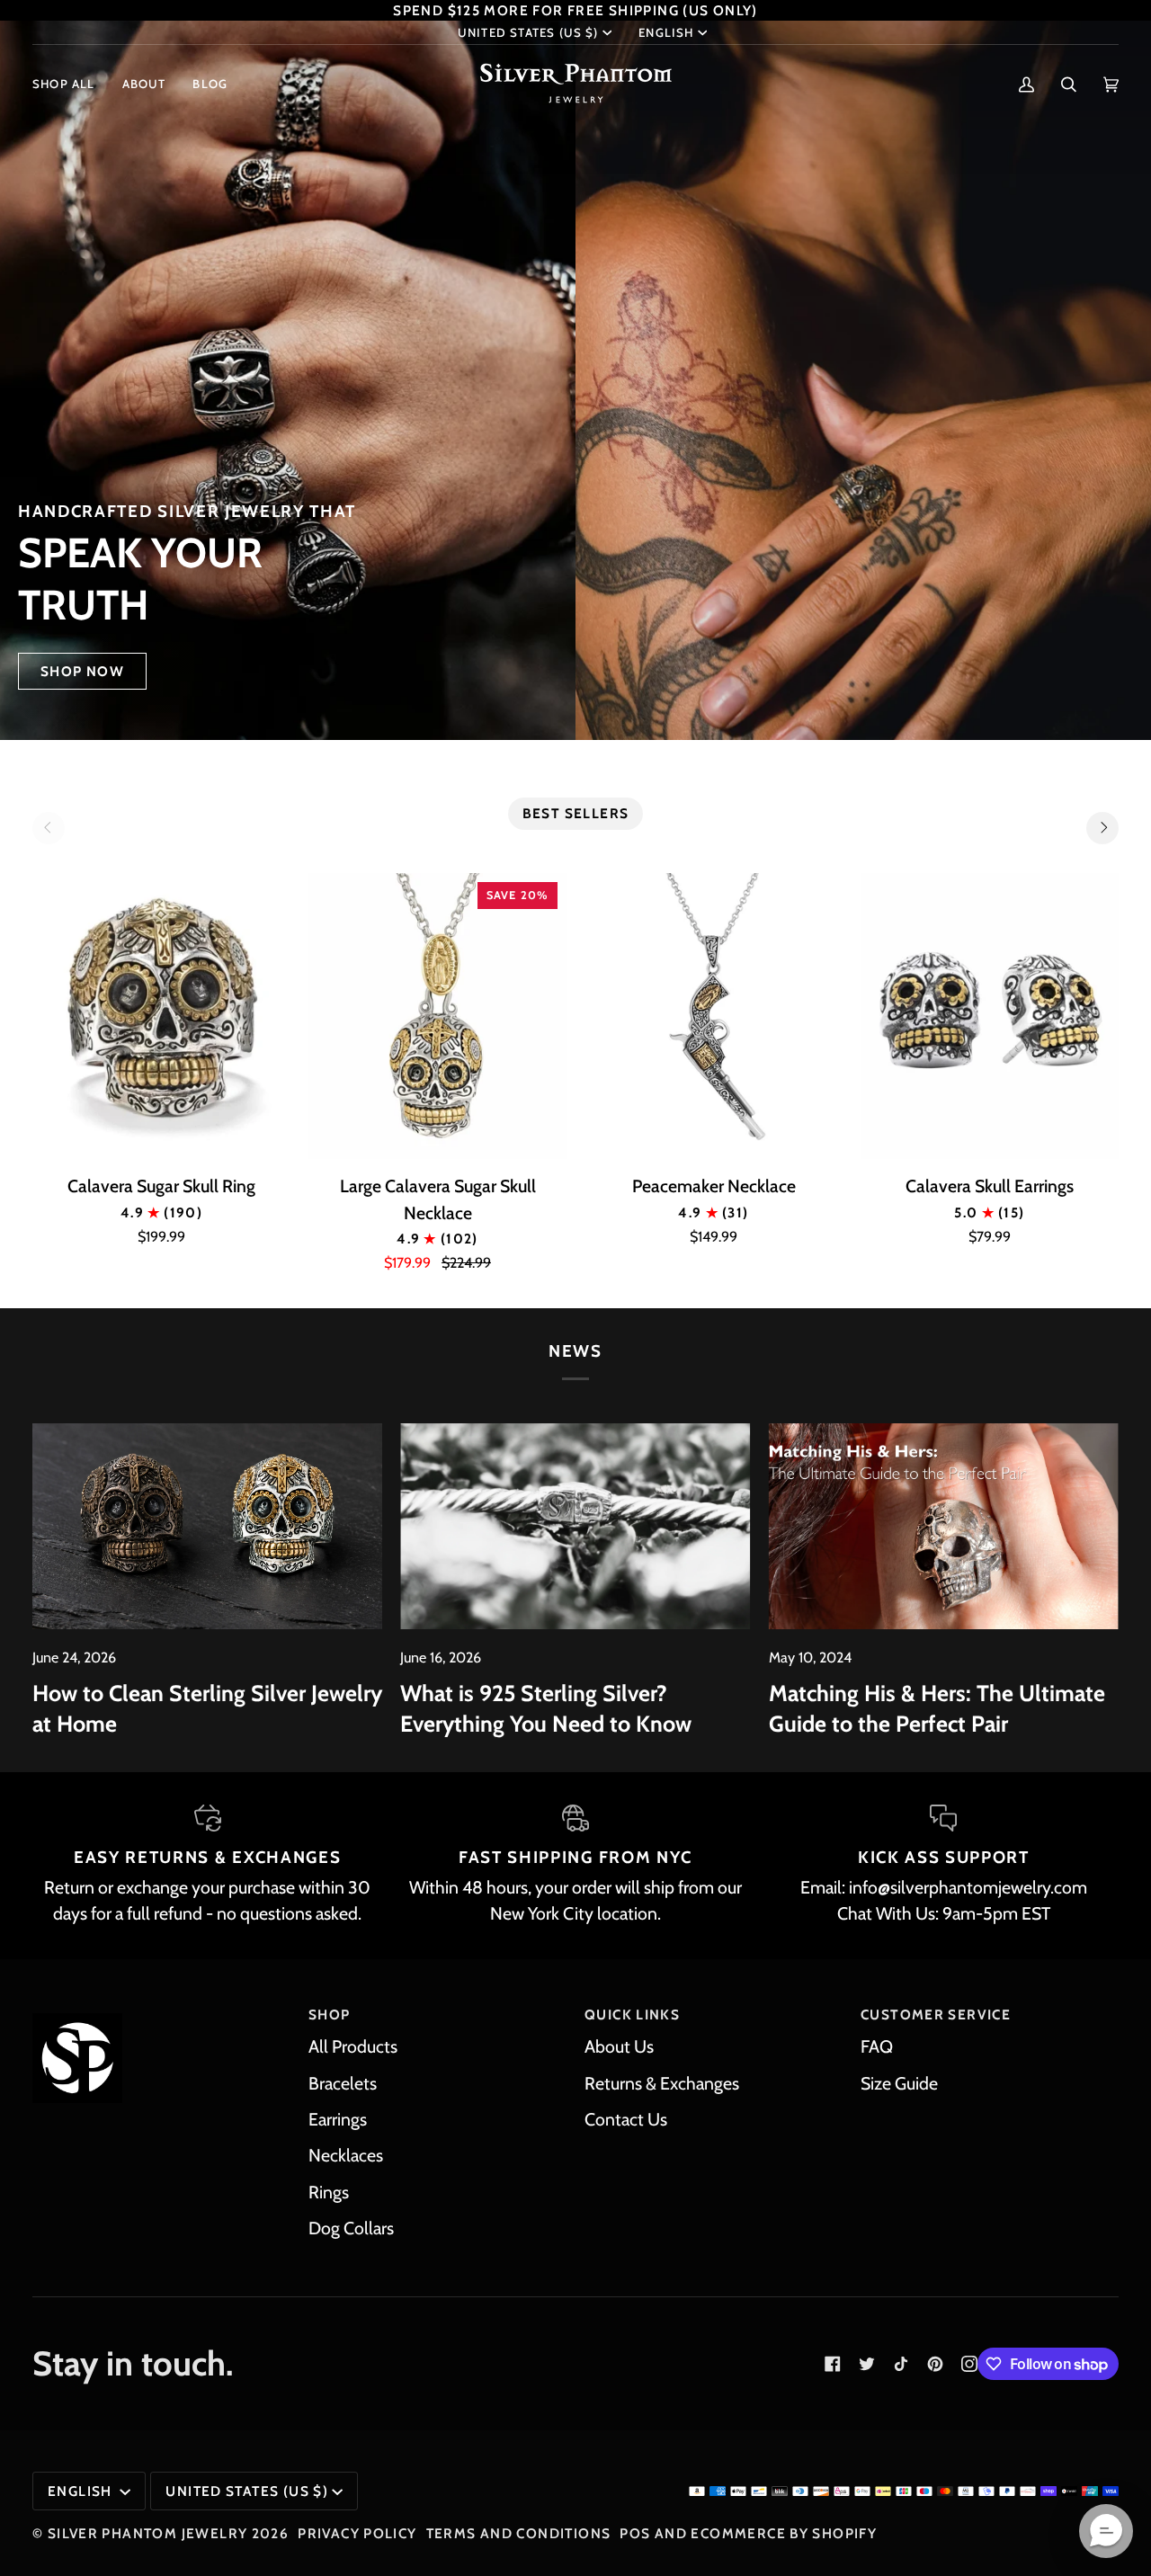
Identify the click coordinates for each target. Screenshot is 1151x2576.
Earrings (338, 2119)
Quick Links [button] (632, 2014)
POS (635, 2533)
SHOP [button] (330, 2014)
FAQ (877, 2046)
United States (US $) (528, 32)
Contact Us (626, 2119)
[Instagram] (969, 2364)
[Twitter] (867, 2364)
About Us (619, 2046)
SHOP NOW (82, 671)
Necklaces (346, 2155)
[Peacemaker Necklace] (714, 1016)
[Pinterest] (935, 2364)
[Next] (1102, 828)
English (666, 32)
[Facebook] (833, 2364)
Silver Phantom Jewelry (148, 2533)
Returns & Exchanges (662, 2083)
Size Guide (899, 2083)
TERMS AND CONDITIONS (519, 2533)
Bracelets (343, 2083)
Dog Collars (351, 2228)
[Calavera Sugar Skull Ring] (161, 1016)
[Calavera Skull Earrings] (990, 1016)
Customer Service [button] (936, 2014)
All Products (353, 2046)
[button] (71, 85)
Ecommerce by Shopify (784, 2533)
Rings (329, 2192)
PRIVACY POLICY (357, 2533)
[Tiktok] (901, 2364)
